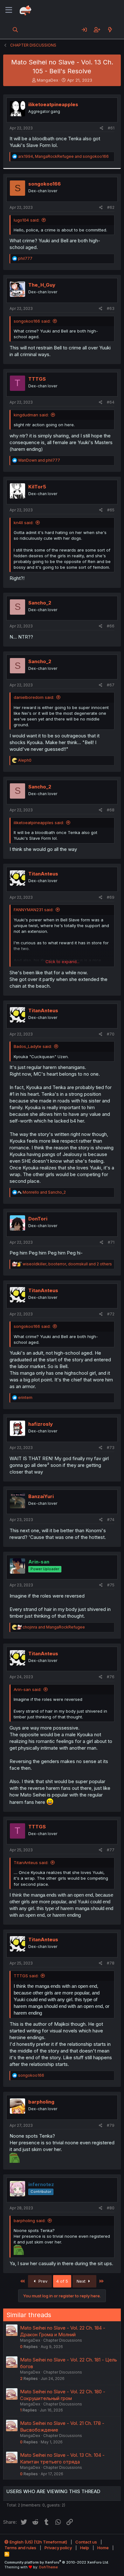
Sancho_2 (40, 603)
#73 (111, 1448)
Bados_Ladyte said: (33, 1046)
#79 (111, 2125)
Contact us (86, 2542)
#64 (111, 402)
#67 (111, 685)
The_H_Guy (42, 285)
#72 (111, 1314)
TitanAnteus (43, 874)
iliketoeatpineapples (53, 104)
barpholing (41, 2102)
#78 (111, 1963)
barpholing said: (30, 2221)
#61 (111, 128)
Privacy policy (58, 2548)
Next (82, 2281)
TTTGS (37, 379)
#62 (111, 207)
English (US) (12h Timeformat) (38, 2542)
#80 (111, 2208)
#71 (111, 1242)
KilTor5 (37, 487)
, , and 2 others (67, 1264)
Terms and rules (20, 2548)
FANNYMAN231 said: (34, 910)
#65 (111, 510)
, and (63, 156)
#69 (111, 897)
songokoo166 (45, 184)
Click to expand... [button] (62, 962)
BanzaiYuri (41, 1496)
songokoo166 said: (32, 321)
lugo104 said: (27, 220)
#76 (111, 1677)
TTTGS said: (26, 1976)
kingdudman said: (31, 415)
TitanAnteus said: (31, 1862)
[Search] (15, 30)
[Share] (102, 128)
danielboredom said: (34, 697)
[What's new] (110, 30)
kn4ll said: (24, 523)
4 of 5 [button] (62, 2281)
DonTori (38, 1219)
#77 (111, 1850)
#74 (111, 1520)
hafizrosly (41, 1424)
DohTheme (48, 2567)
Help (85, 2548)
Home (103, 2548)
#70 (111, 1034)
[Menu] (9, 10)
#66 (111, 626)
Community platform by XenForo (57, 2562)
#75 (111, 1585)
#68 (111, 810)
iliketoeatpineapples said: (39, 823)
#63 (111, 308)
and (39, 460)
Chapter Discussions (63, 2340)
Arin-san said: (28, 1689)
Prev (42, 2281)
